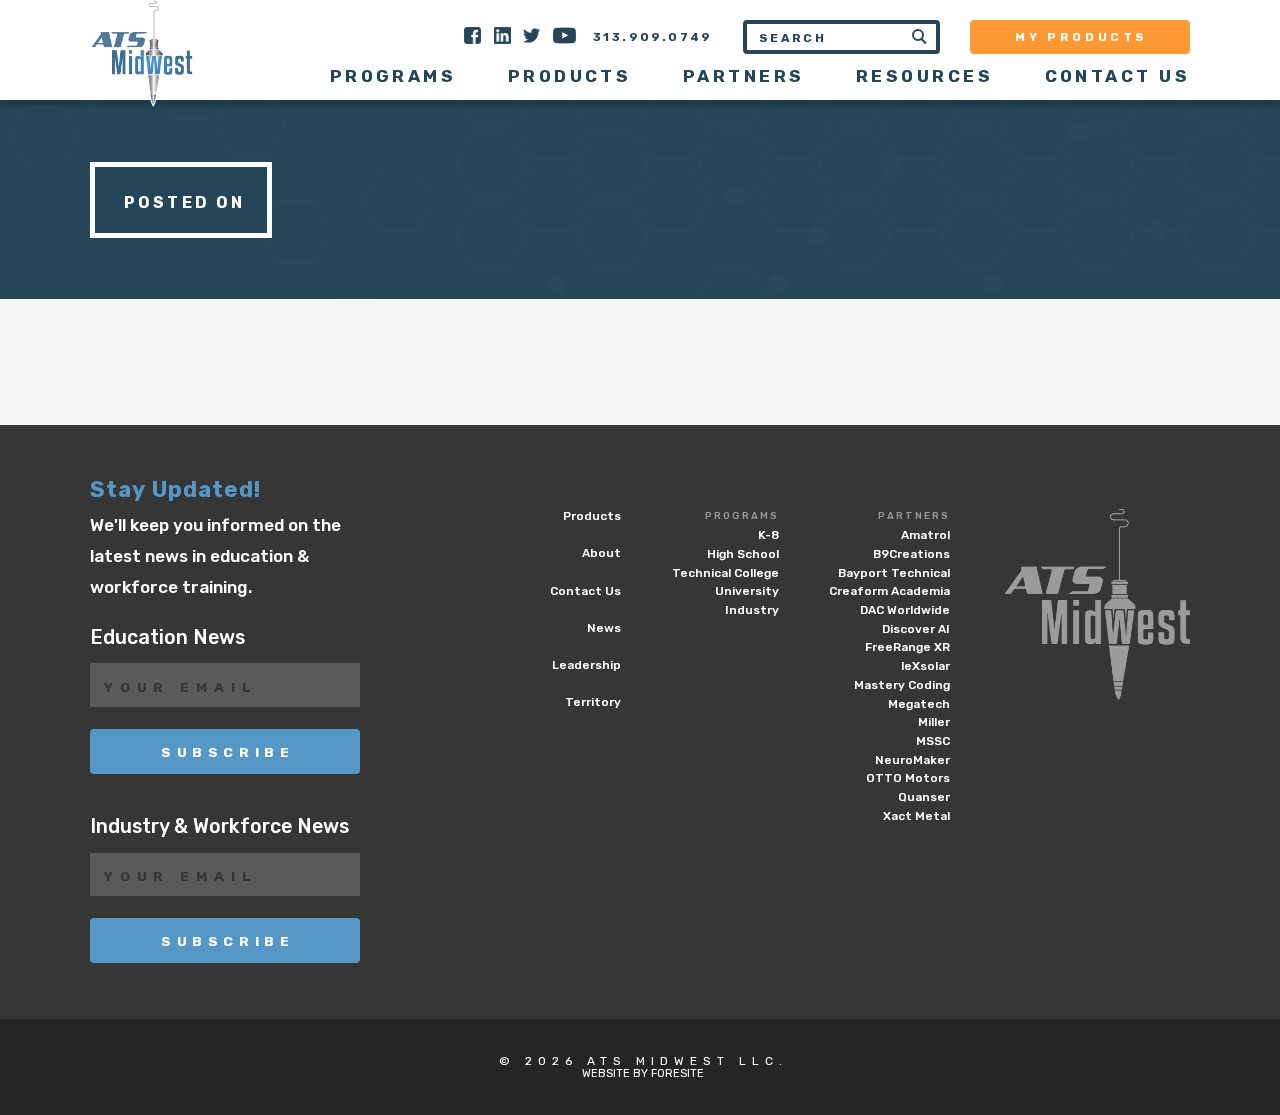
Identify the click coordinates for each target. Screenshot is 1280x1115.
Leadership (586, 665)
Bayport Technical (894, 573)
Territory (593, 702)
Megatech (919, 704)
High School (743, 554)
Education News (167, 637)
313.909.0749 (653, 37)
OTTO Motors (908, 778)
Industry (752, 610)
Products (570, 76)
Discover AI (916, 629)
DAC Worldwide (905, 610)
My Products (1081, 37)
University (747, 591)
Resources (924, 76)
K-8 (768, 535)
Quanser (924, 797)
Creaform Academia (889, 591)
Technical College (725, 573)
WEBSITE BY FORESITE (643, 1073)
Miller (934, 722)
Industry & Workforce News (219, 826)
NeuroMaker (912, 760)
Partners (914, 516)
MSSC (933, 741)
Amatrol (925, 535)
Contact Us (1117, 76)
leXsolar (925, 666)
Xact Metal (916, 816)
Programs (742, 516)
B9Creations (911, 554)
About (601, 553)
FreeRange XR (907, 647)
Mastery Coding (902, 685)
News (604, 628)
